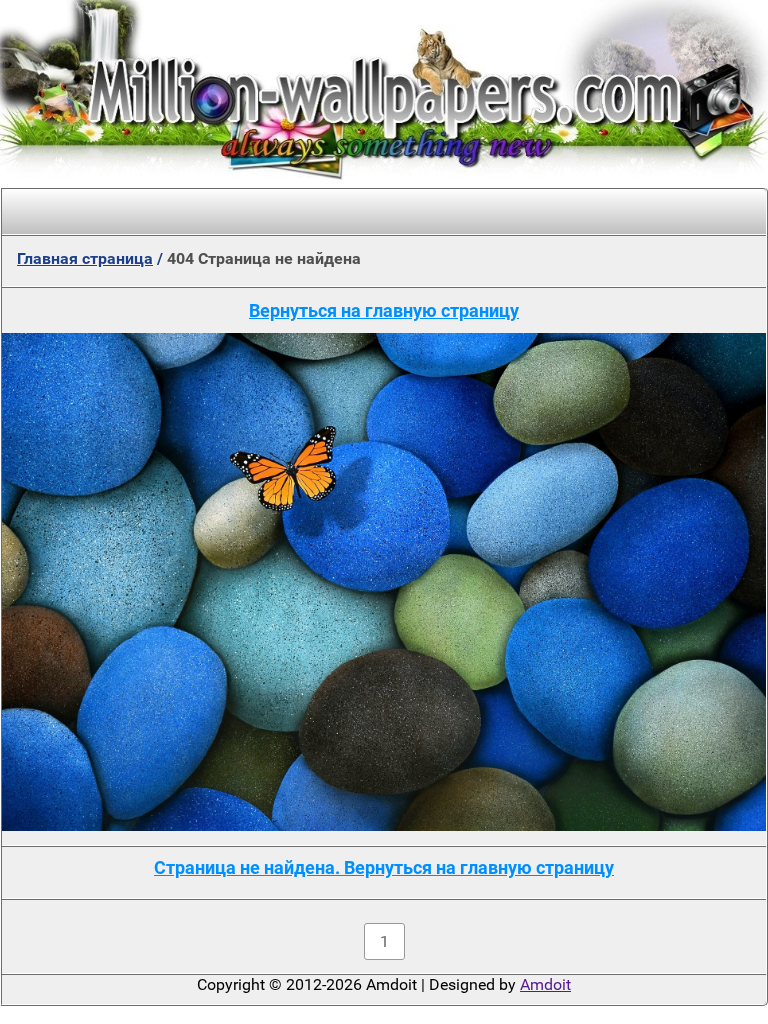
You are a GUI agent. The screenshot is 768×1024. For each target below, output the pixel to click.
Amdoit (545, 984)
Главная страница (85, 258)
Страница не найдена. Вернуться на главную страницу (384, 867)
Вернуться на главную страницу (384, 310)
